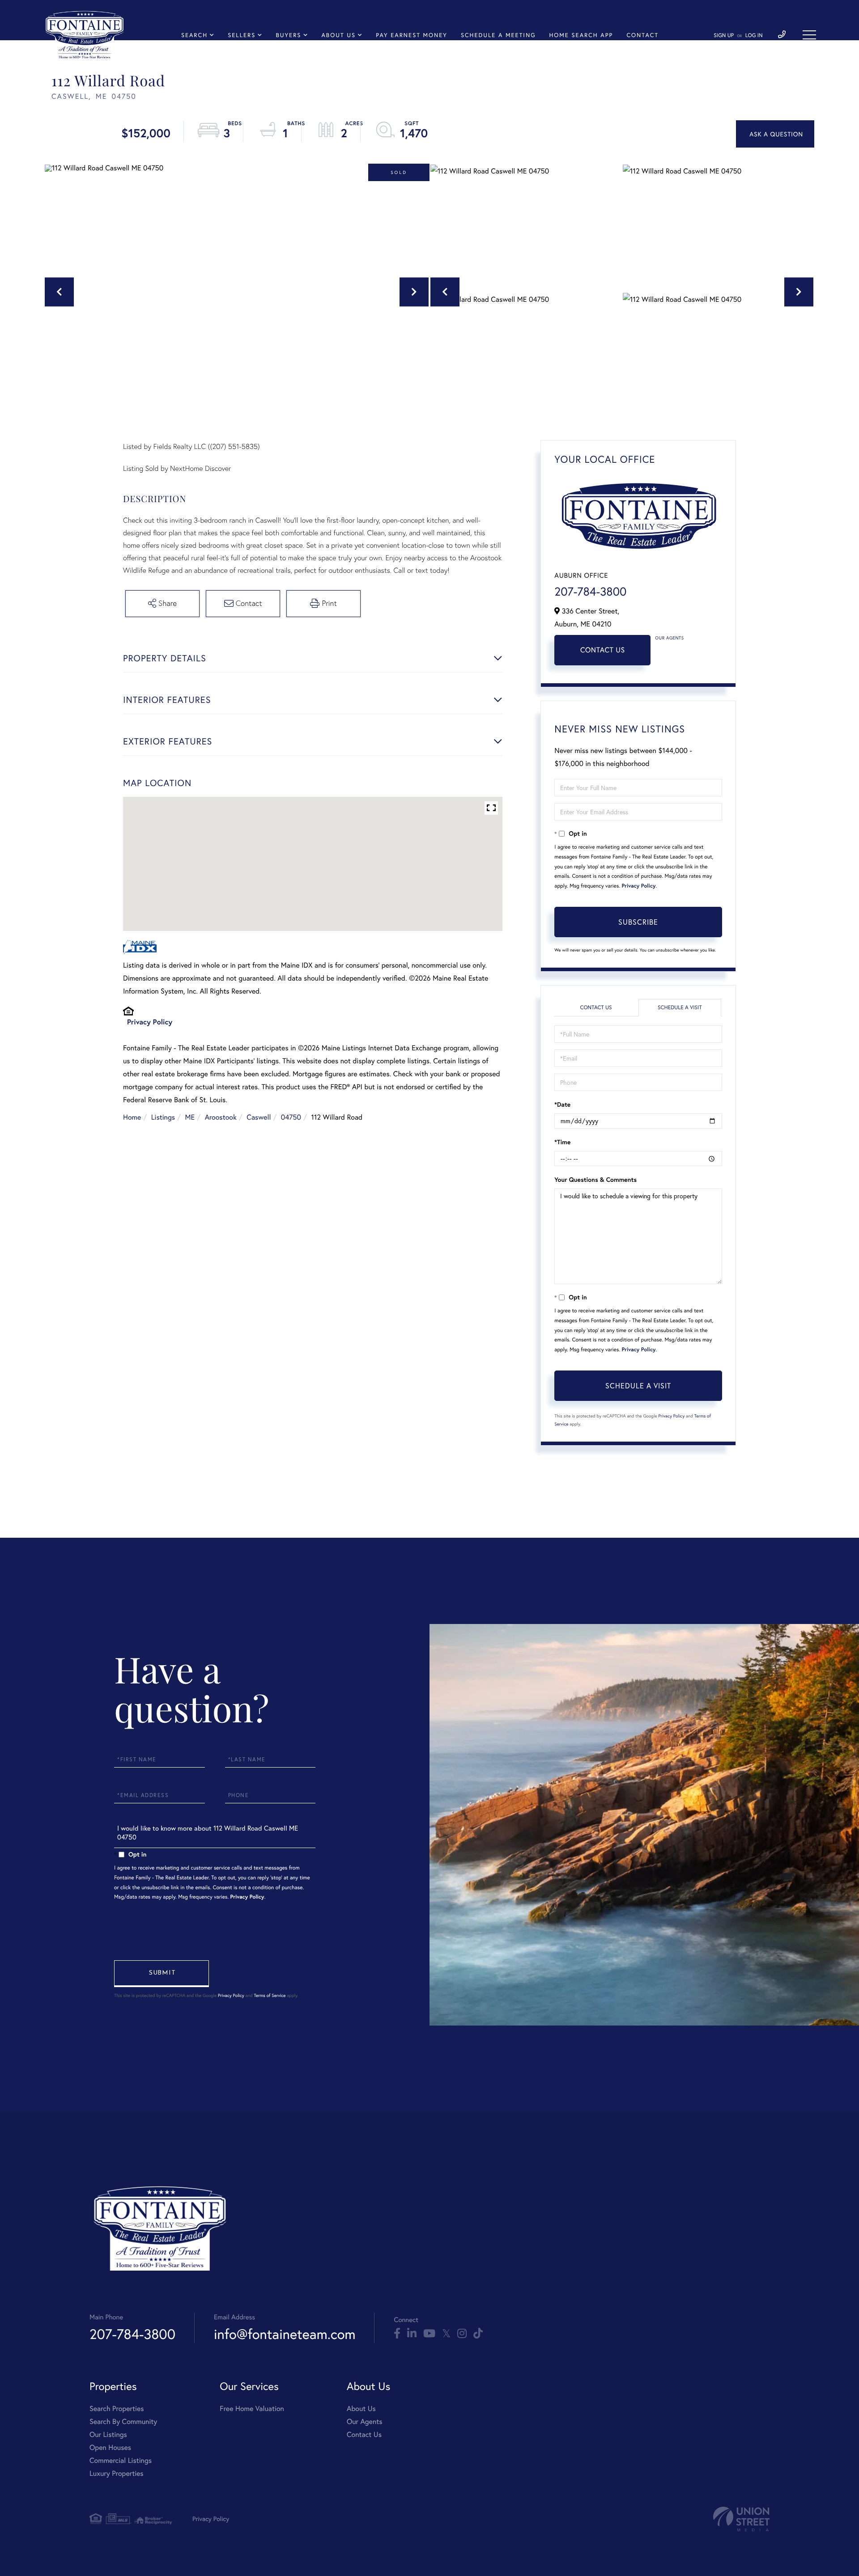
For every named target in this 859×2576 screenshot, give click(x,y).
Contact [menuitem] (642, 35)
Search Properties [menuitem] (117, 2409)
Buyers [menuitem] (288, 35)
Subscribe (638, 922)
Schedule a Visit (680, 1008)
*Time (562, 1142)
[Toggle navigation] (809, 35)
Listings (163, 1117)
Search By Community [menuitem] (123, 2422)
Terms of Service (270, 1995)
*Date (562, 1104)
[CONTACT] (775, 134)
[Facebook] (397, 2334)
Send (162, 1974)
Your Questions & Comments (595, 1180)
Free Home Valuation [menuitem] (252, 2409)
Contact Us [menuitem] (364, 2434)
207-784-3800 (590, 592)
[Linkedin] (412, 2334)
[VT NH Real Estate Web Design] (741, 2519)
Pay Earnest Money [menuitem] (412, 35)
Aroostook (221, 1117)
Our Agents (669, 638)
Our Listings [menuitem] (108, 2434)
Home (132, 1117)
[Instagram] (462, 2334)
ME (190, 1117)
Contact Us (603, 650)
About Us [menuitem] (339, 35)
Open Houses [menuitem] (110, 2447)
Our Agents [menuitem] (365, 2422)
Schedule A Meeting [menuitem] (498, 35)
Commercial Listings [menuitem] (121, 2460)
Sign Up (724, 36)
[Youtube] (429, 2334)
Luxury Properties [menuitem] (117, 2473)
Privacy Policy (150, 1022)
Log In (754, 36)
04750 (291, 1117)
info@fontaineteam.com (285, 2334)
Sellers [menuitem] (242, 35)
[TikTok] (478, 2334)
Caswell (259, 1117)
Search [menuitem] (194, 35)
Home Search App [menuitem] (581, 35)
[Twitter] (446, 2334)
